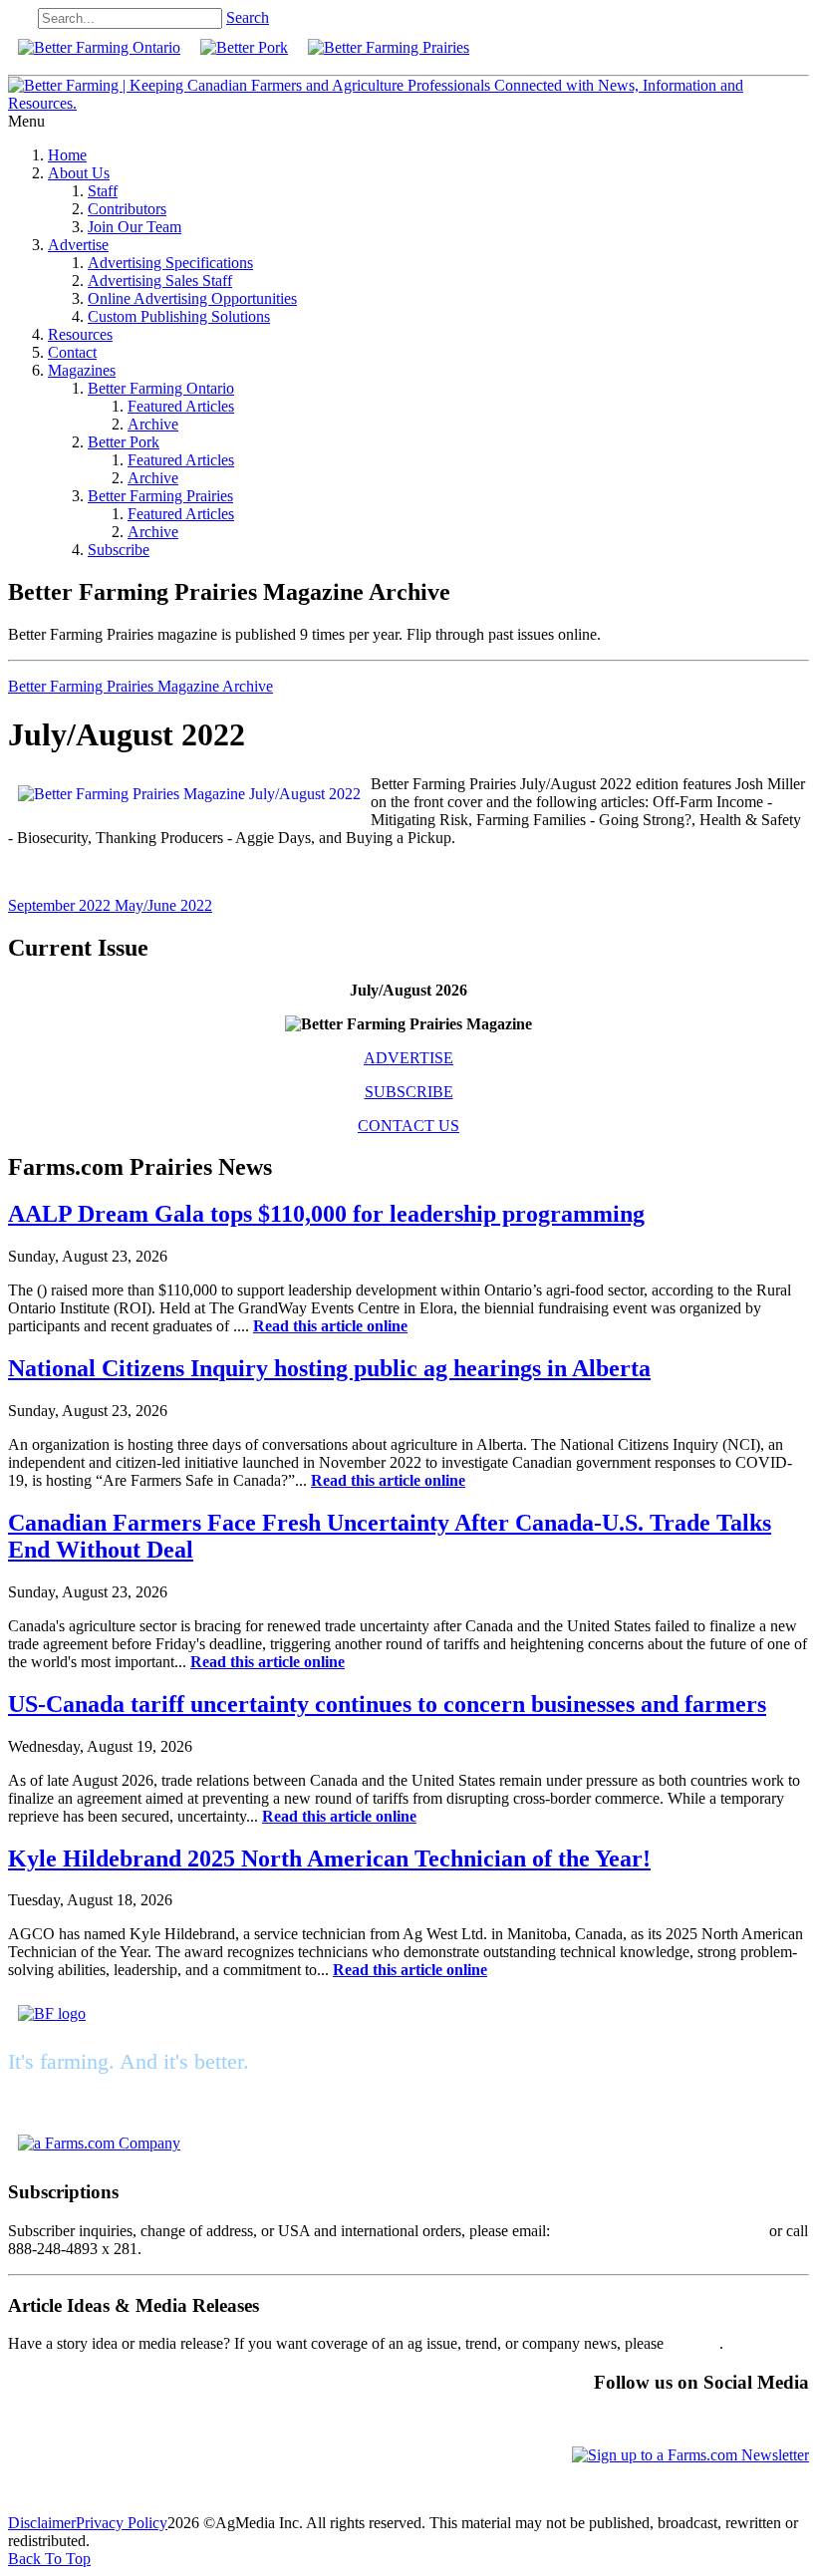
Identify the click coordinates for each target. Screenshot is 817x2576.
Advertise (78, 245)
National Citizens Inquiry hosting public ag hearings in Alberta (329, 1368)
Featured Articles (181, 406)
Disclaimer (42, 2523)
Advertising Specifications (170, 263)
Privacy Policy (122, 2523)
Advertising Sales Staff (160, 281)
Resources (80, 334)
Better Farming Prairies (160, 496)
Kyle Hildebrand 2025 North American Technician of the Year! (329, 1859)
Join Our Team (135, 227)
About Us (79, 173)
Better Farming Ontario (161, 388)
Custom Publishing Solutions (179, 316)
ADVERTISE (408, 1058)
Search (248, 17)
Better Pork (124, 442)
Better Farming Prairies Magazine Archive (140, 686)
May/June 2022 (163, 905)
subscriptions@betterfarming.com (660, 2231)
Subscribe (119, 550)
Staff (103, 191)
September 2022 (61, 905)
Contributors (127, 209)
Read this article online (330, 1326)
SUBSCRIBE (409, 1092)
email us (693, 2343)
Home (67, 155)
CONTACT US (408, 1126)
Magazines (82, 370)
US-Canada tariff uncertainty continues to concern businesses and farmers (387, 1704)
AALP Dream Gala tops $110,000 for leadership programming (326, 1214)
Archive (153, 424)
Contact (72, 352)
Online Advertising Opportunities (192, 298)
